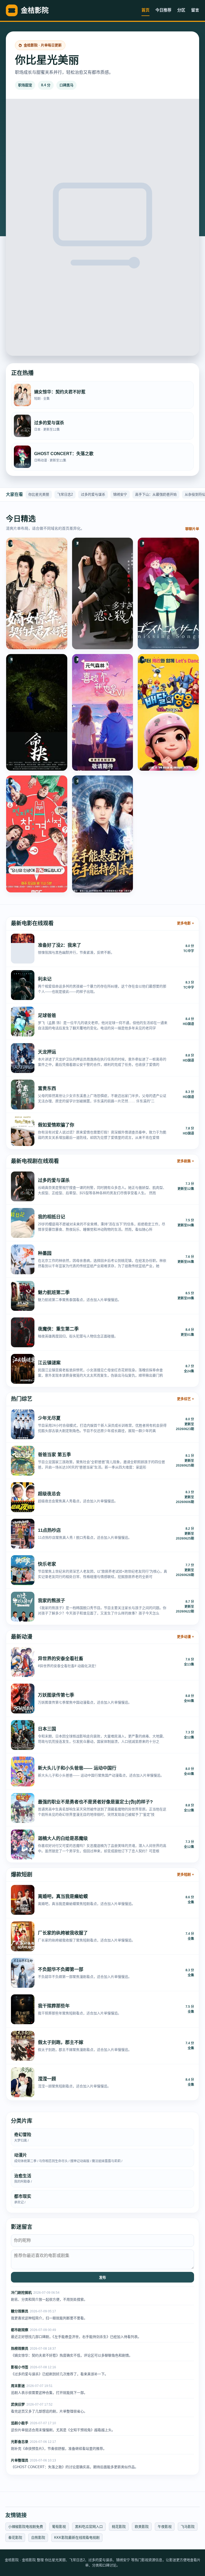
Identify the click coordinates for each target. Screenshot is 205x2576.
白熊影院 (38, 2538)
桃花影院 (119, 2527)
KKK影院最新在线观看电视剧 (77, 2538)
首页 (145, 10)
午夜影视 (165, 2527)
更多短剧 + (186, 1874)
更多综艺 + (186, 1399)
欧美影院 (142, 2527)
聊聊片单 (192, 529)
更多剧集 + (186, 1161)
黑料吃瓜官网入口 (89, 2527)
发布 (102, 2278)
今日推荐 (163, 10)
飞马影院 (188, 2527)
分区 (181, 10)
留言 (195, 10)
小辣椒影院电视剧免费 (26, 2527)
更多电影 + (186, 923)
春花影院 (15, 2538)
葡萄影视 (59, 2527)
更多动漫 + (186, 1637)
